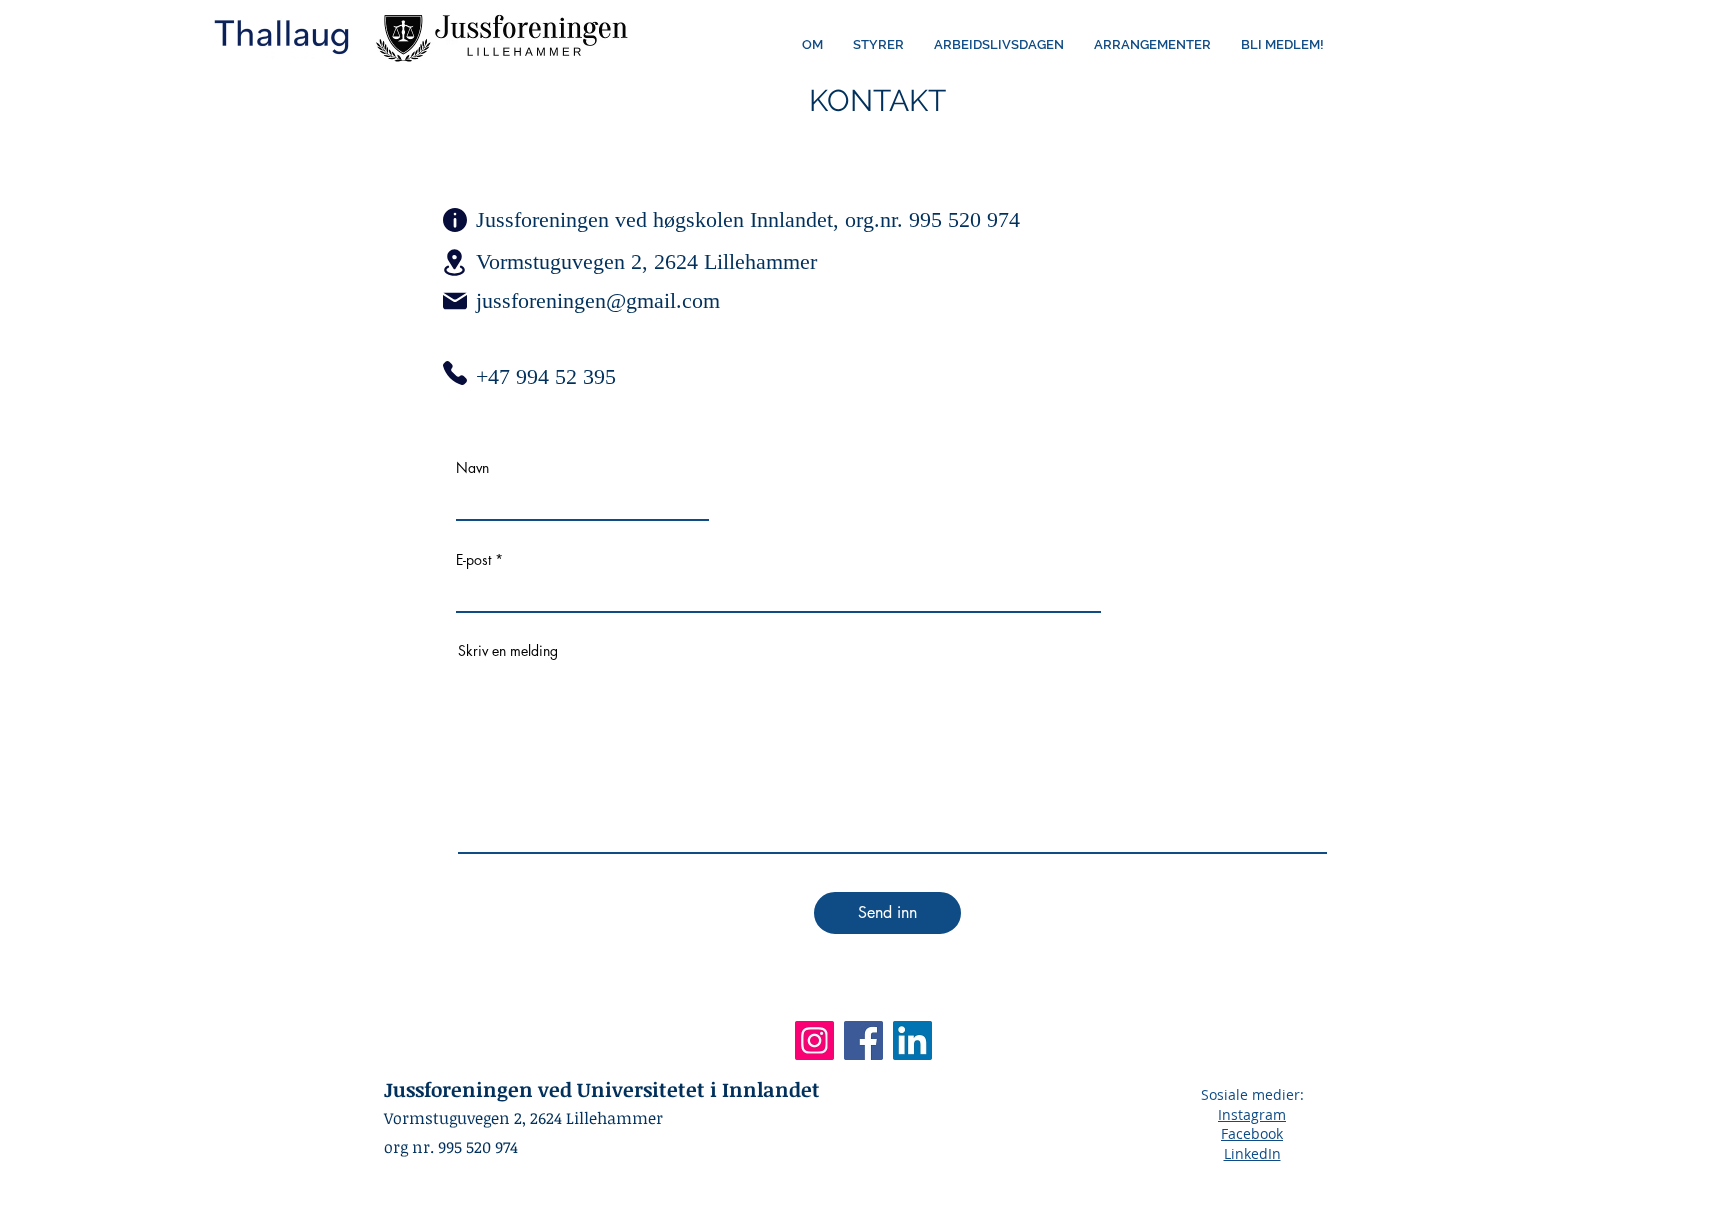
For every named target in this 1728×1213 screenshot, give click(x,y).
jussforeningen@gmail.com (598, 300)
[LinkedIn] (912, 1040)
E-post (473, 560)
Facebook (1252, 1133)
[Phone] (454, 373)
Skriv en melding (508, 651)
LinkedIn (1252, 1153)
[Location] (454, 262)
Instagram (1252, 1114)
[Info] (454, 220)
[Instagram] (814, 1040)
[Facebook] (863, 1040)
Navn (472, 468)
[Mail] (454, 301)
